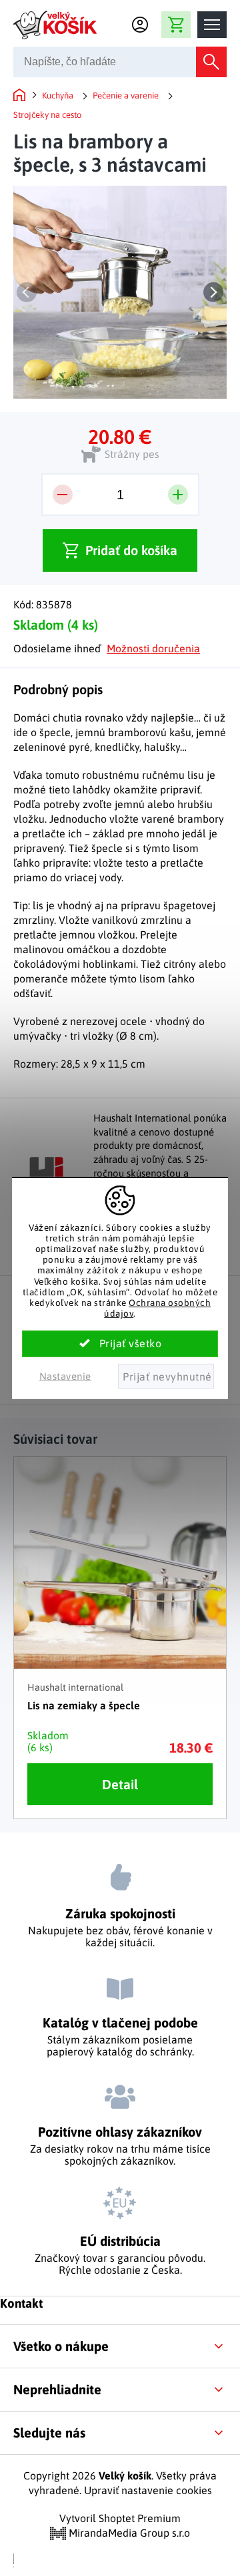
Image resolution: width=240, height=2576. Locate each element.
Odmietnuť (166, 1377)
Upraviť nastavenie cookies (148, 2490)
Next (213, 292)
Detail (120, 1784)
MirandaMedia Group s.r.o (128, 2533)
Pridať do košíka (131, 550)
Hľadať (211, 62)
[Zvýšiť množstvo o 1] (178, 495)
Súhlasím (120, 1344)
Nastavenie (65, 1376)
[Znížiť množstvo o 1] (63, 495)
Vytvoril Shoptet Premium (120, 2518)
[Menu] (212, 25)
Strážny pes (132, 454)
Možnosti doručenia (153, 648)
